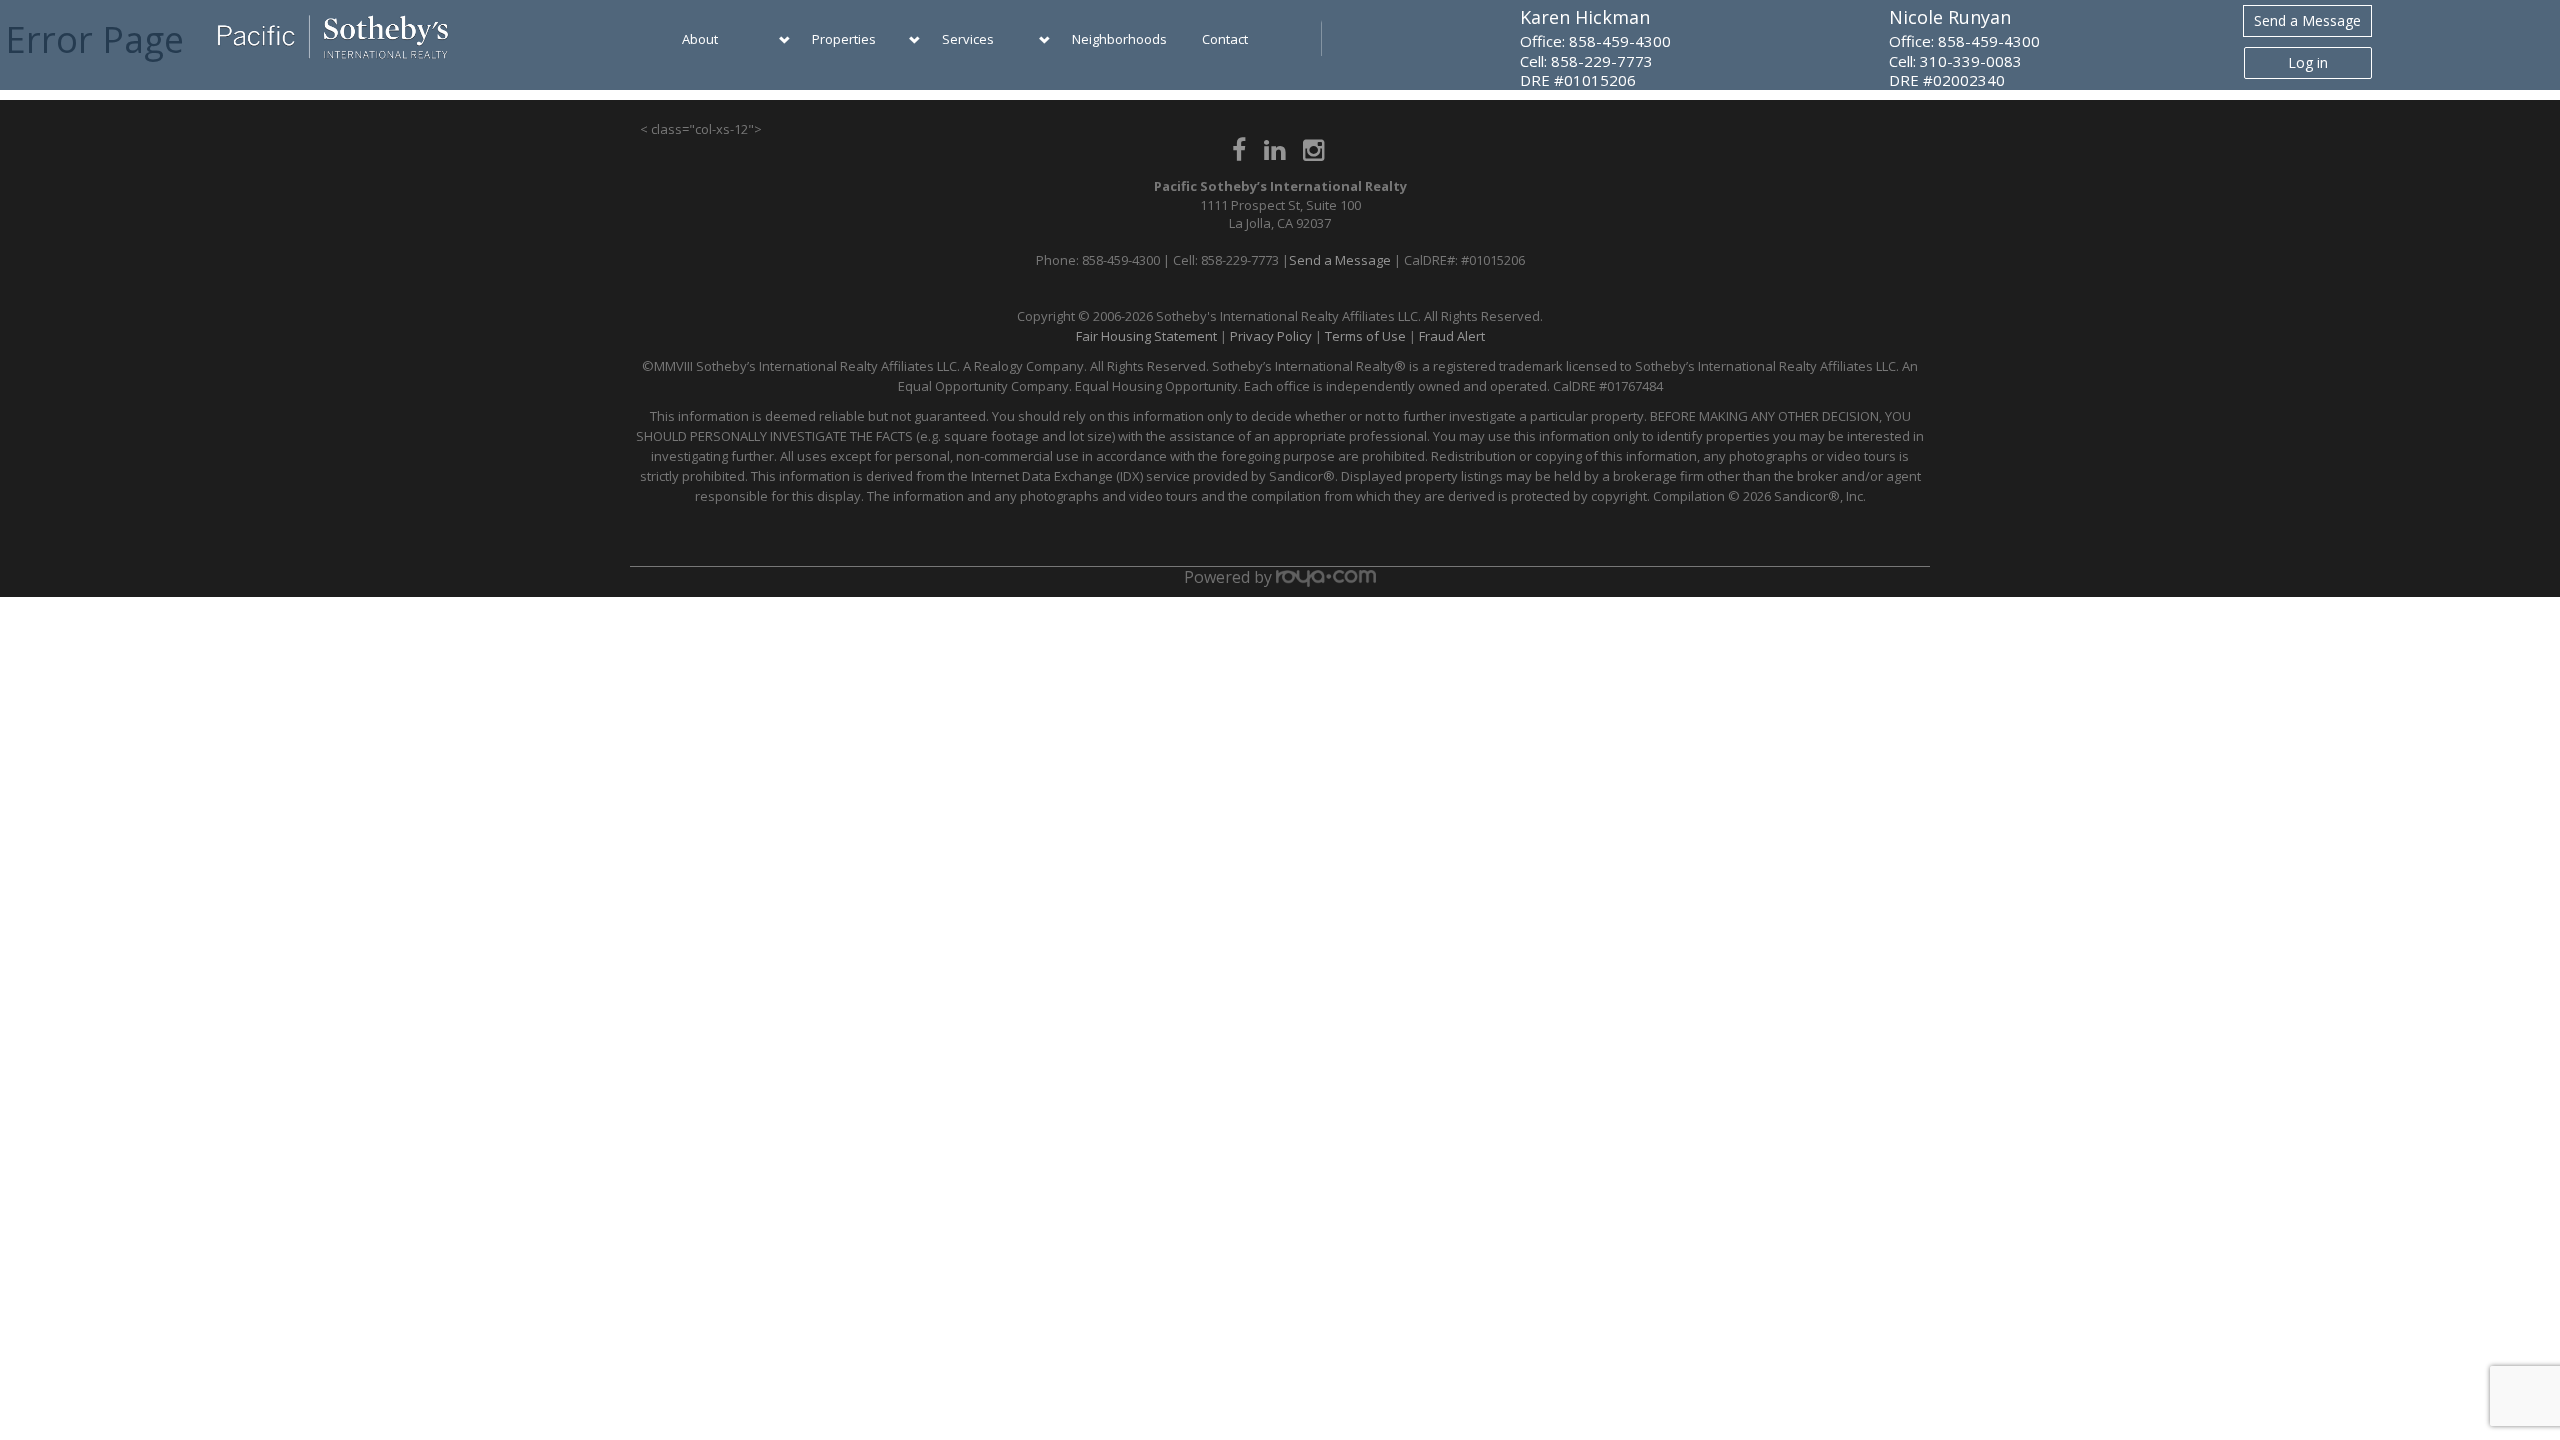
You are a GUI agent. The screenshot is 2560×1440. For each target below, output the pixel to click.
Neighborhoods (1119, 39)
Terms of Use (1365, 336)
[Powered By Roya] (1326, 577)
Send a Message (2307, 20)
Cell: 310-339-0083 (1955, 61)
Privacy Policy (1271, 336)
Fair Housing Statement (1146, 336)
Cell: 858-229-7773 (1586, 61)
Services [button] (968, 39)
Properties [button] (844, 39)
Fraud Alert (1452, 336)
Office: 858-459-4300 (1595, 41)
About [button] (700, 39)
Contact (1225, 39)
